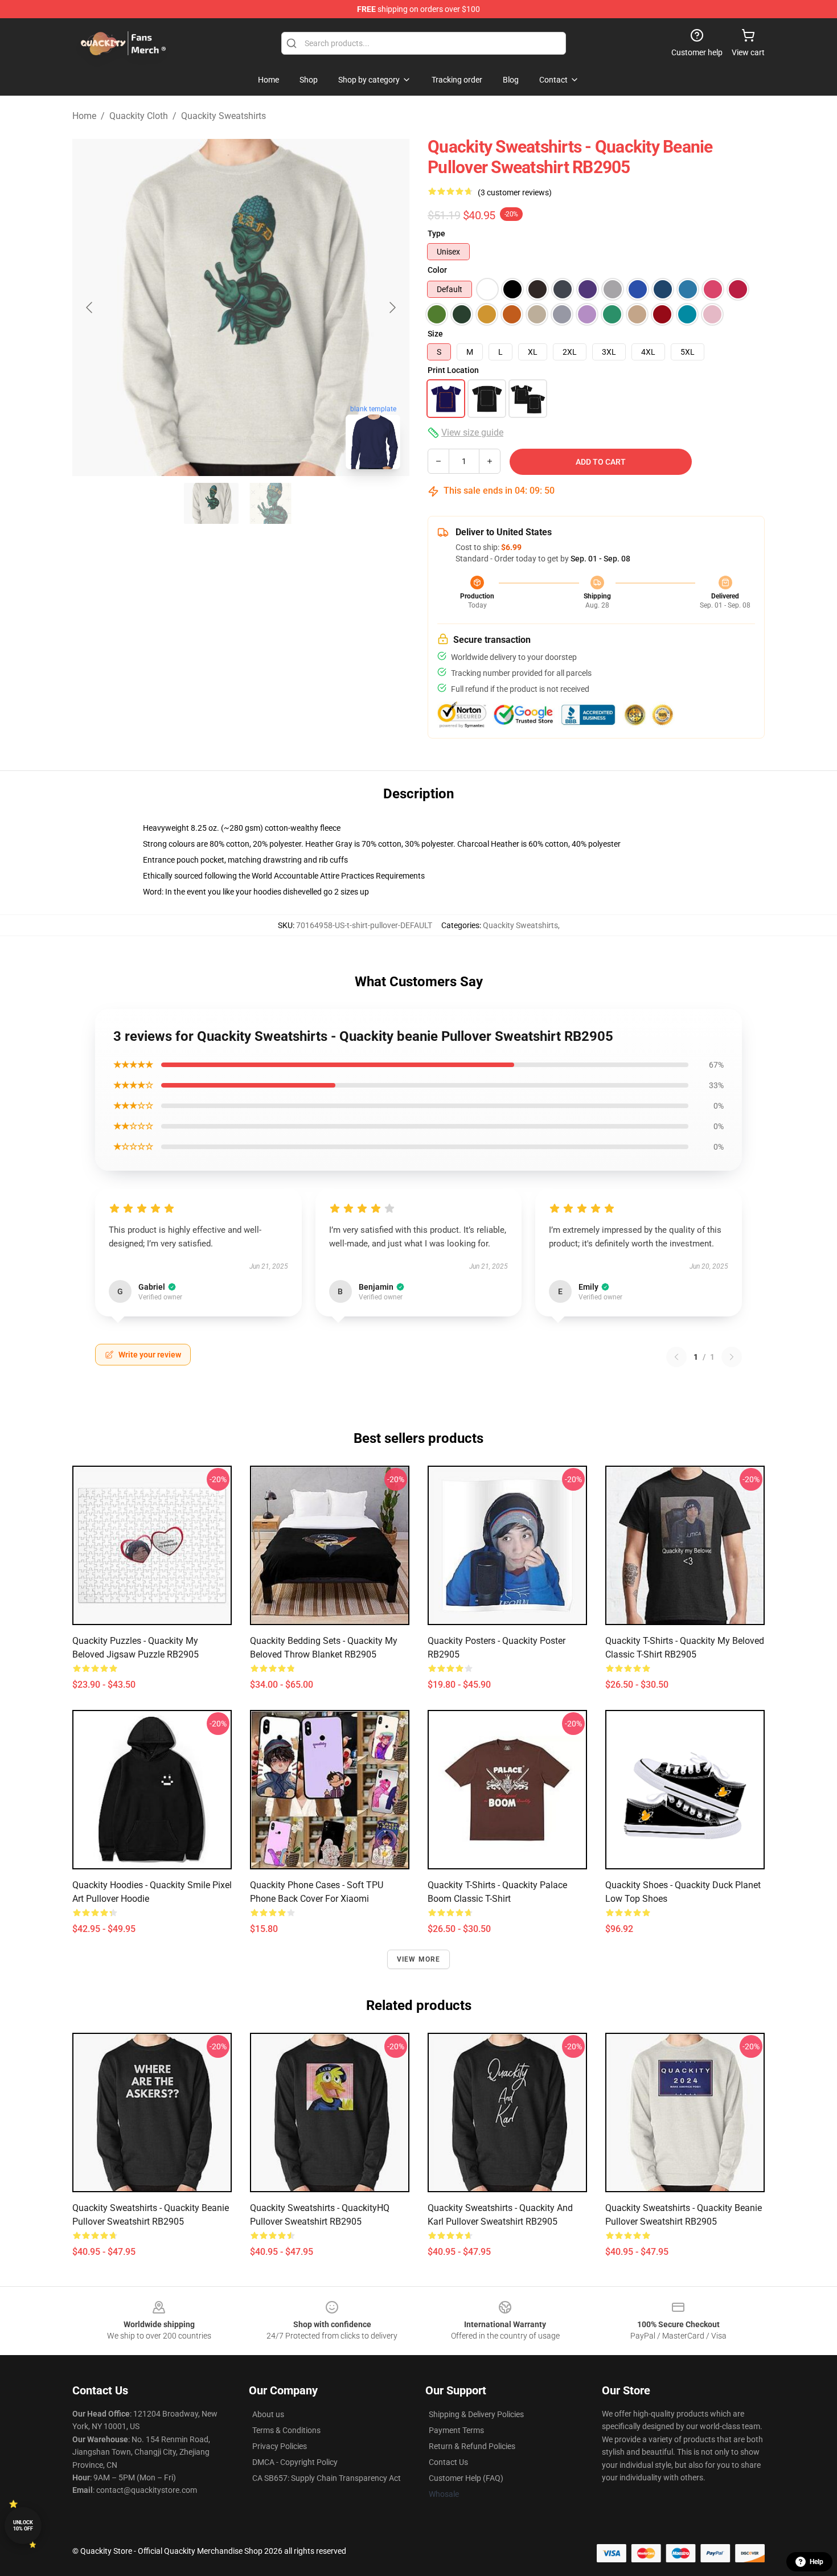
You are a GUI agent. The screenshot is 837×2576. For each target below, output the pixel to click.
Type (436, 233)
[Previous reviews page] (676, 1357)
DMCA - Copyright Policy (295, 2462)
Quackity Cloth (139, 116)
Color (437, 270)
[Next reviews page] (732, 1357)
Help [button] (817, 2562)
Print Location (453, 370)
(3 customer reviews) (515, 192)
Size (435, 334)
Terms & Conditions (286, 2430)
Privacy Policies (280, 2446)
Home (84, 116)
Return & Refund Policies (472, 2446)
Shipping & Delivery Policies (476, 2414)
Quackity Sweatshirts (223, 116)
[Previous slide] (90, 307)
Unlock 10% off (23, 2526)
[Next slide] (392, 307)
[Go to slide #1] (211, 503)
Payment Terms (456, 2430)
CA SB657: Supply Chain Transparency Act (327, 2478)
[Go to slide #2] (270, 503)
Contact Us (448, 2462)
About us (268, 2414)
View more (419, 1959)
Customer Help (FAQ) (466, 2478)
